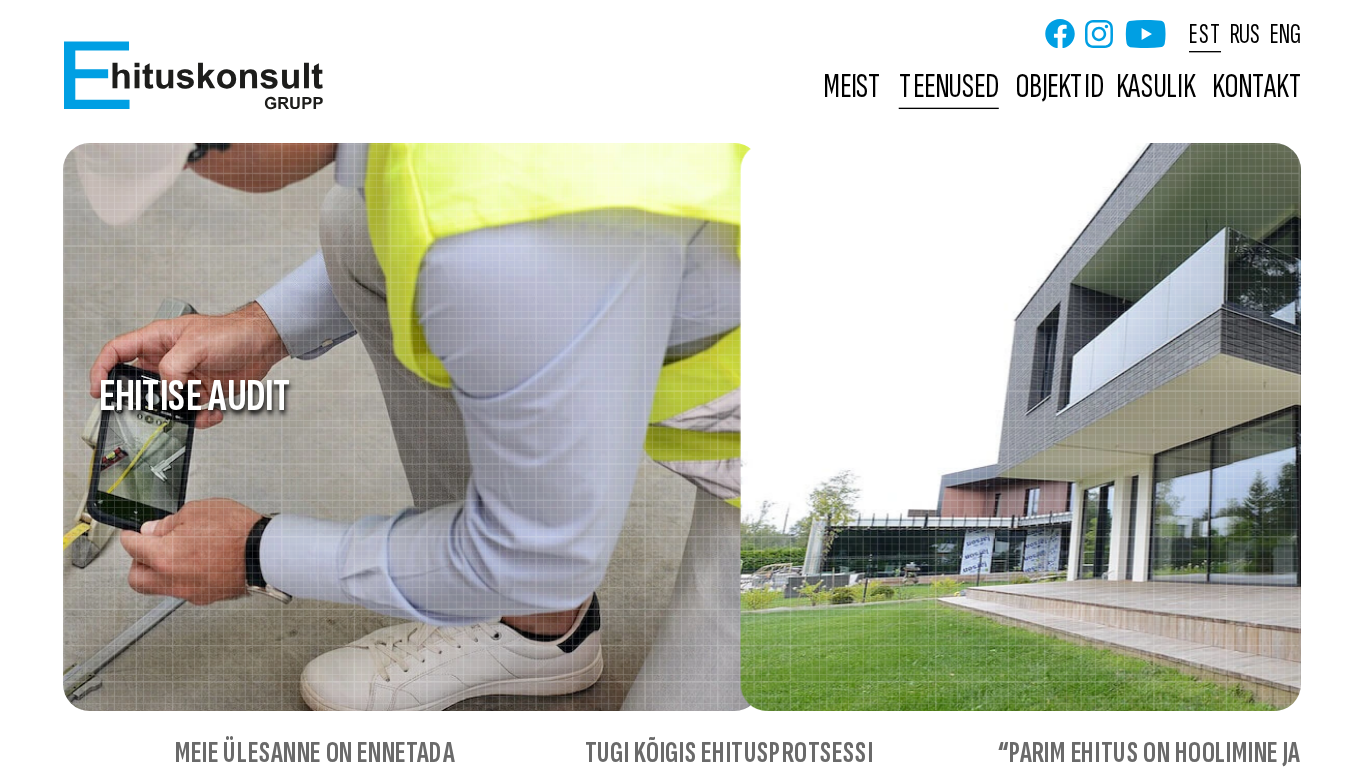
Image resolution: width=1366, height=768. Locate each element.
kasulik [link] (1155, 87)
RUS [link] (1244, 33)
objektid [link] (1059, 87)
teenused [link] (949, 87)
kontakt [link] (1257, 87)
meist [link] (852, 87)
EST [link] (1204, 33)
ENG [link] (1284, 33)
